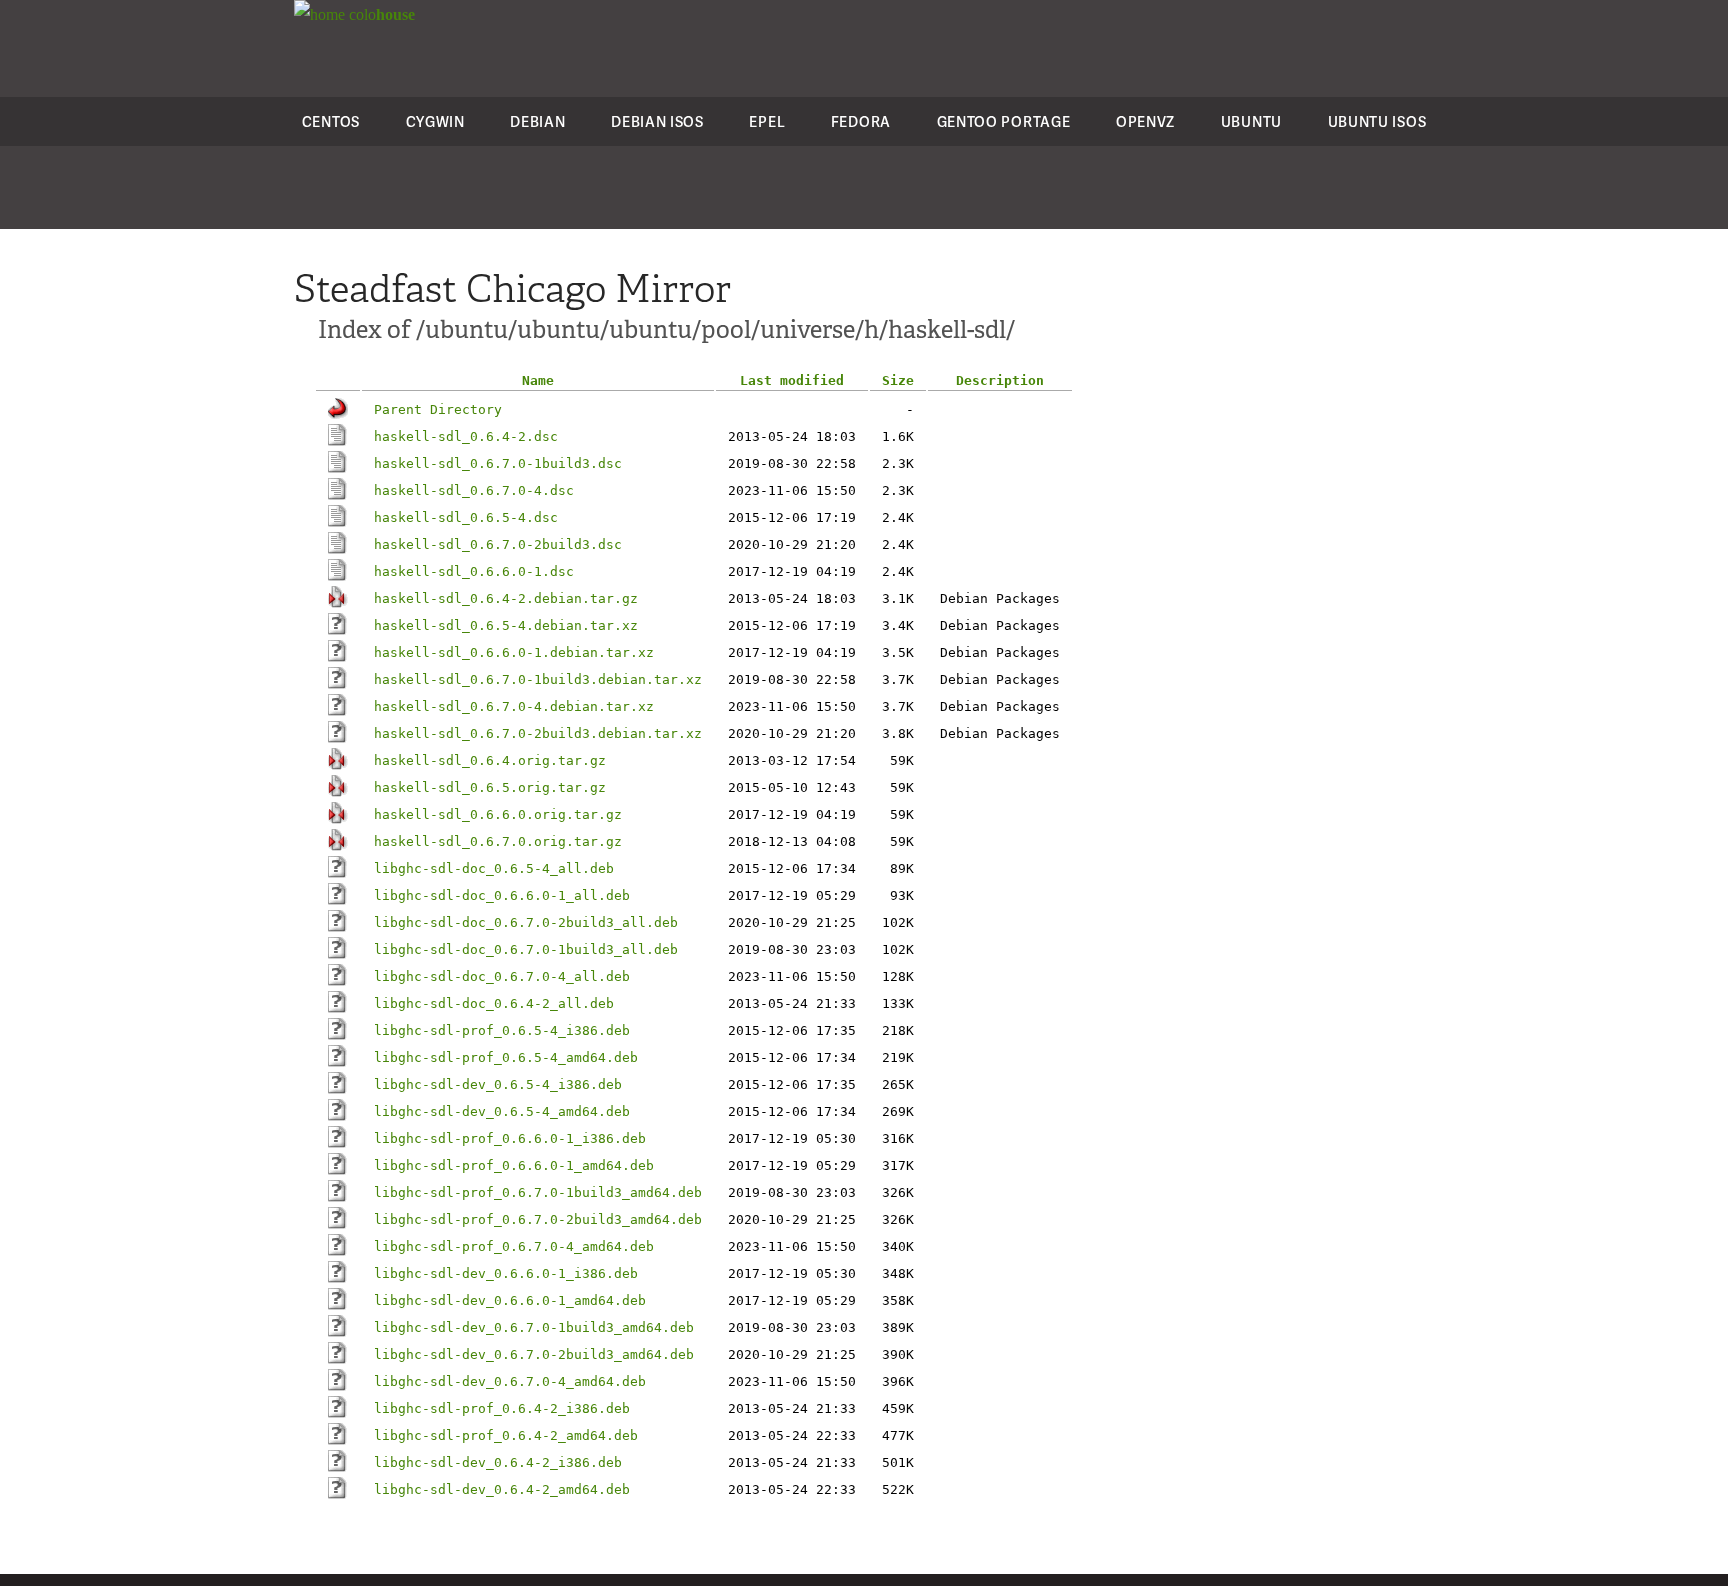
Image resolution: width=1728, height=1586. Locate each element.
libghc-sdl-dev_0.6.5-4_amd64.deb (502, 1111)
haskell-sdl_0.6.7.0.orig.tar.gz (498, 841)
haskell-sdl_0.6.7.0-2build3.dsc (498, 544)
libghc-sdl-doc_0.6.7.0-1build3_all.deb (526, 949)
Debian (537, 121)
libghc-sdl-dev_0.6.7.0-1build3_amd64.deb (534, 1327)
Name (538, 380)
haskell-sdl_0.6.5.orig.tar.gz (490, 787)
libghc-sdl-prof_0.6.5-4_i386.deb (502, 1030)
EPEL (767, 121)
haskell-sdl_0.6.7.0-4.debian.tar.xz (514, 706)
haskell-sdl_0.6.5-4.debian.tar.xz (506, 625)
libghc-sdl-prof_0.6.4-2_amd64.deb (506, 1435)
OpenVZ (1145, 121)
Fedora (861, 121)
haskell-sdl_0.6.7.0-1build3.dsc (498, 463)
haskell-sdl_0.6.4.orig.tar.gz (490, 760)
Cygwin (435, 121)
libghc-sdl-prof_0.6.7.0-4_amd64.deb (514, 1246)
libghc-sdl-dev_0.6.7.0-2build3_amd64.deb (534, 1354)
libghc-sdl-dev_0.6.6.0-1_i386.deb (506, 1273)
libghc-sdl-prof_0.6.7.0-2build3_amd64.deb (538, 1219)
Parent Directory (438, 409)
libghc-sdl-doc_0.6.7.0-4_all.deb (502, 976)
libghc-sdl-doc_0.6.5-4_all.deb (494, 868)
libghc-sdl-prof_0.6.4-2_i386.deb (502, 1408)
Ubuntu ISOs (1377, 121)
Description (1000, 380)
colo (380, 14)
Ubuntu (1251, 121)
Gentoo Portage (1004, 121)
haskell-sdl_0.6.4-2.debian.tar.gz (506, 598)
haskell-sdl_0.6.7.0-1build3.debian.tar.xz (538, 679)
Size (898, 380)
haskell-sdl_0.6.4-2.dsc (466, 436)
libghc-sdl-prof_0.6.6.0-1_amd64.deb (514, 1165)
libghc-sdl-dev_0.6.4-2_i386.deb (498, 1462)
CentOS (331, 121)
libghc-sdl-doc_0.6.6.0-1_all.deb (502, 895)
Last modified (792, 380)
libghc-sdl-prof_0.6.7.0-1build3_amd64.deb (538, 1192)
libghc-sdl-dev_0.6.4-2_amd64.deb (502, 1489)
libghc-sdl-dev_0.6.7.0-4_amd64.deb (510, 1381)
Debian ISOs (657, 121)
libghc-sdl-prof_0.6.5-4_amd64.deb (506, 1057)
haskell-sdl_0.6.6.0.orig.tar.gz (498, 814)
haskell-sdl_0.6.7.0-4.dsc (474, 490)
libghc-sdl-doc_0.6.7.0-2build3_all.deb (526, 922)
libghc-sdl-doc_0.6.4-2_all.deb (494, 1003)
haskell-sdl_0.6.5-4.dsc (466, 517)
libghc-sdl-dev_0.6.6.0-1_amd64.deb (510, 1300)
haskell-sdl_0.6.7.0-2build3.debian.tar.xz (538, 733)
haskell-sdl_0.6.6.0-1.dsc (474, 571)
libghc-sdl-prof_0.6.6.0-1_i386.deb (510, 1138)
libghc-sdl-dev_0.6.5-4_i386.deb (498, 1084)
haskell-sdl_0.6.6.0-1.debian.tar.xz (514, 652)
